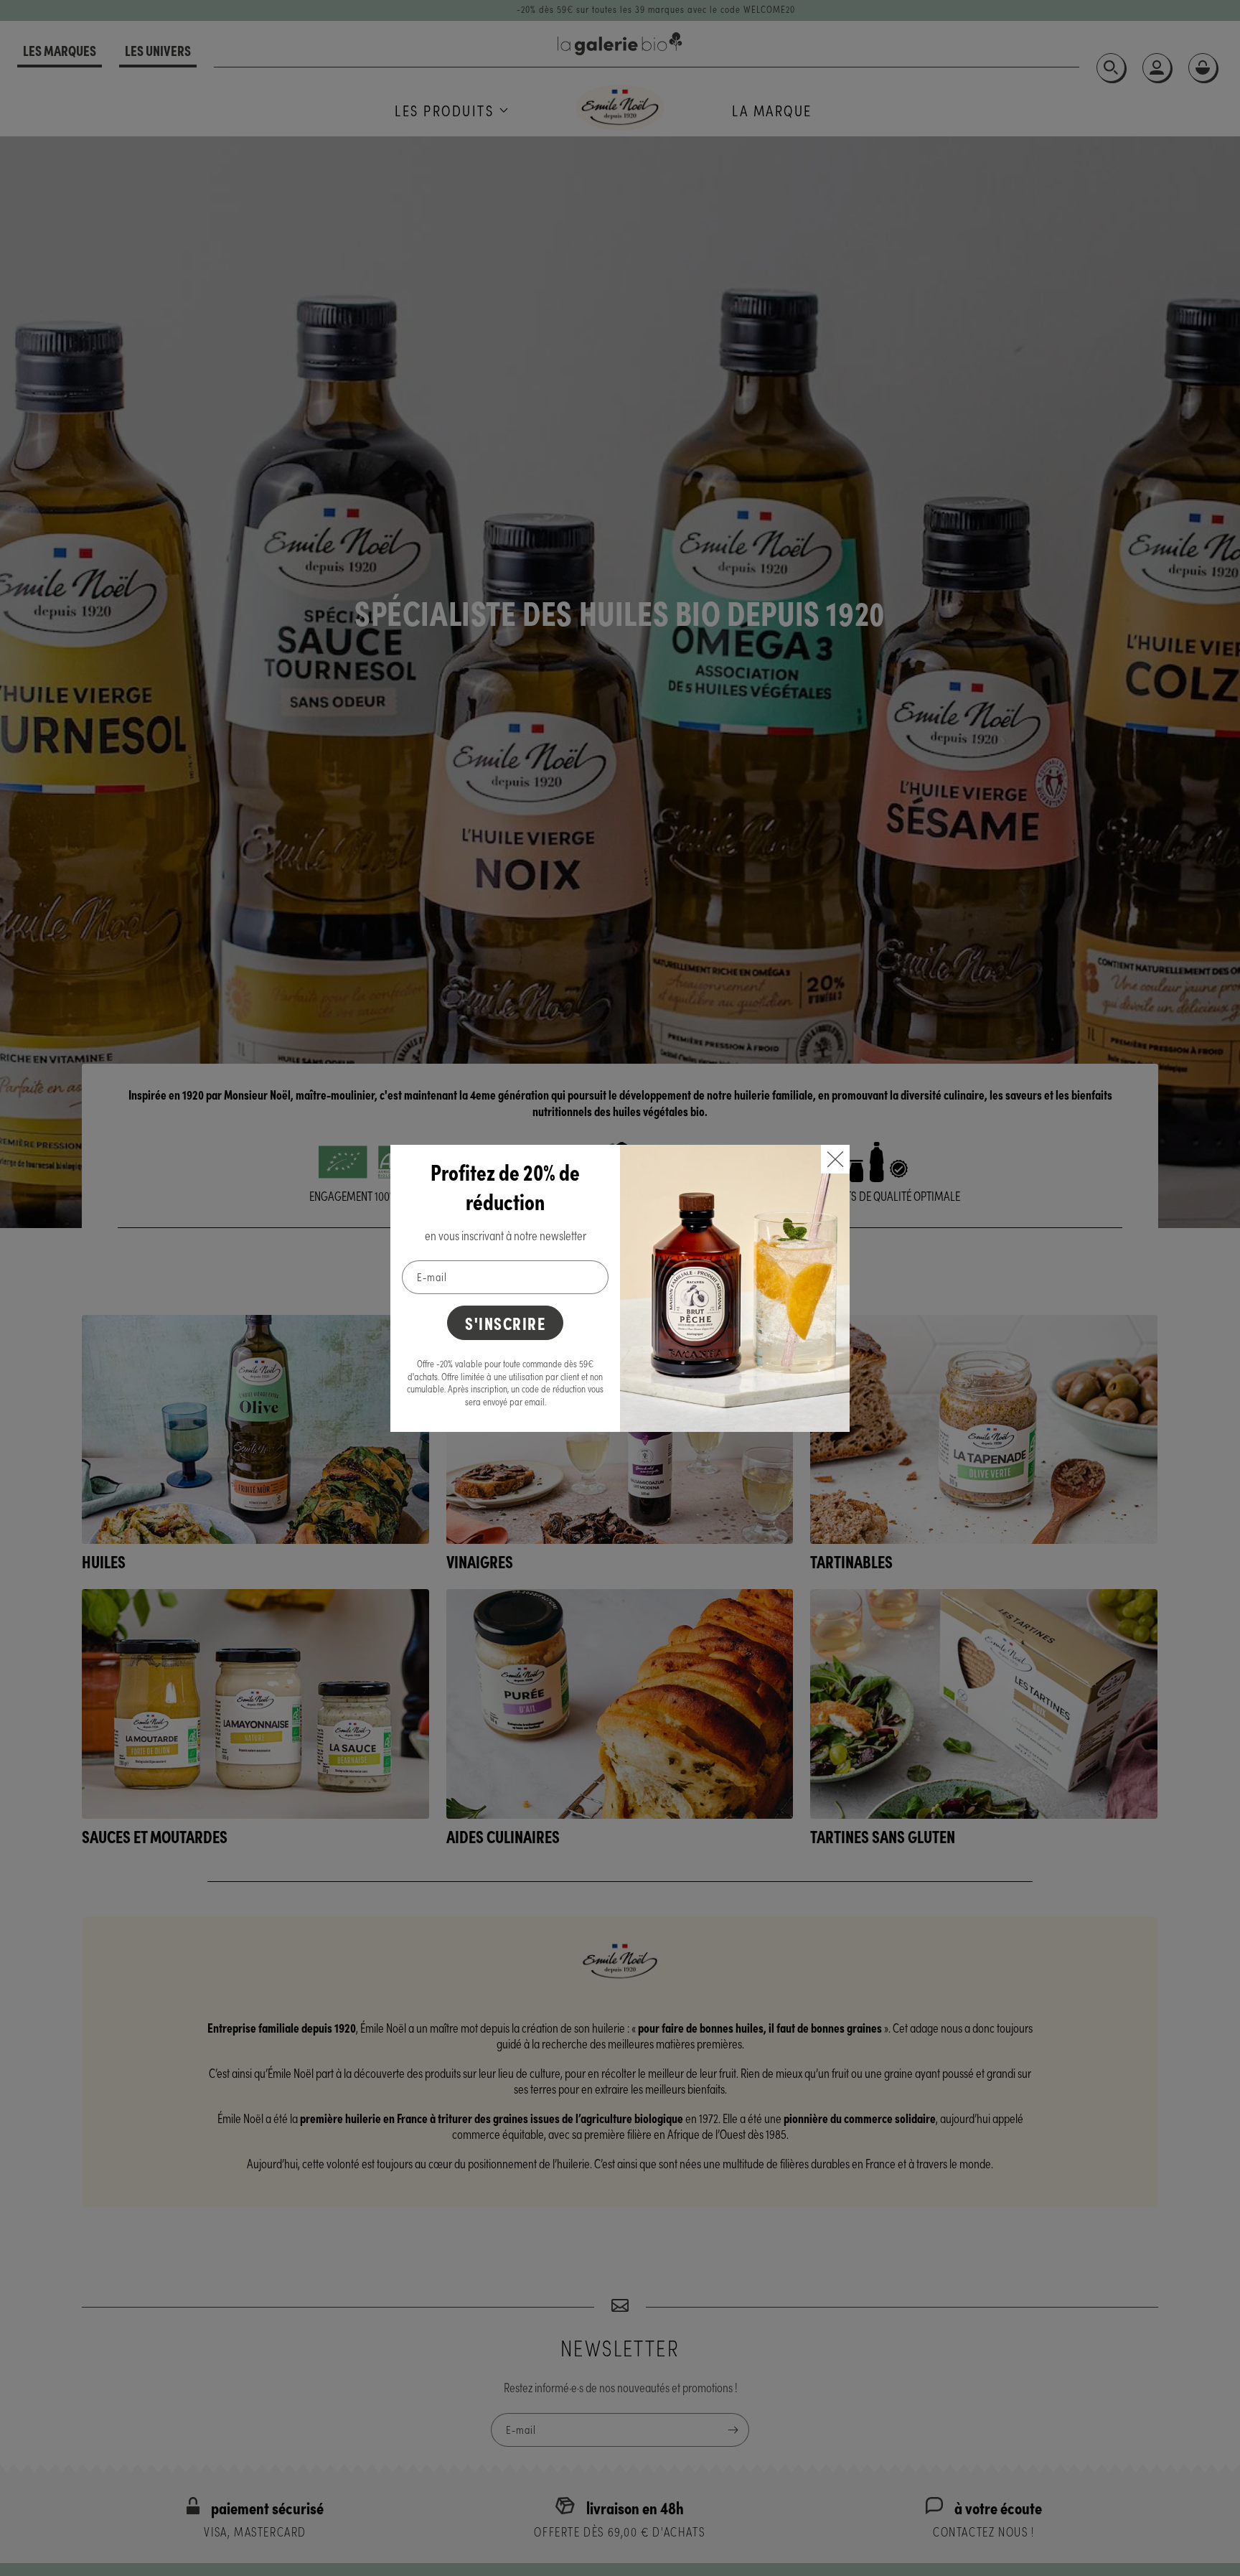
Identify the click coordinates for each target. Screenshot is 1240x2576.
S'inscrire (505, 1322)
